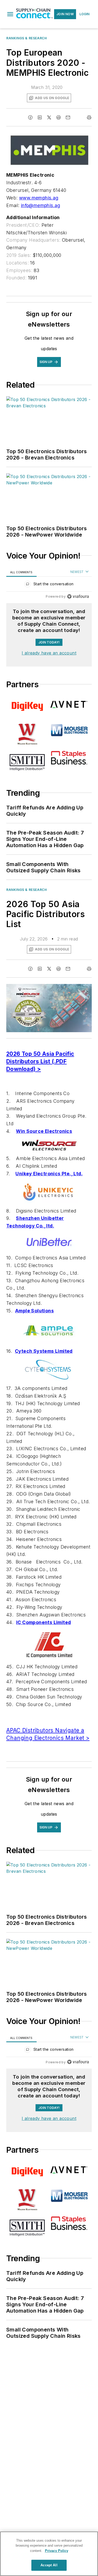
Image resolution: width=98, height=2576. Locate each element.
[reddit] (59, 117)
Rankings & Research (27, 38)
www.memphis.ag (39, 198)
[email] (68, 117)
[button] (10, 14)
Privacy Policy (57, 2551)
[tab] (21, 572)
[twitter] (49, 117)
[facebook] (30, 117)
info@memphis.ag (41, 205)
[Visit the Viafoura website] (78, 596)
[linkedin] (40, 117)
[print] (89, 117)
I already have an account (49, 653)
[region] (49, 585)
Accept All (49, 2565)
